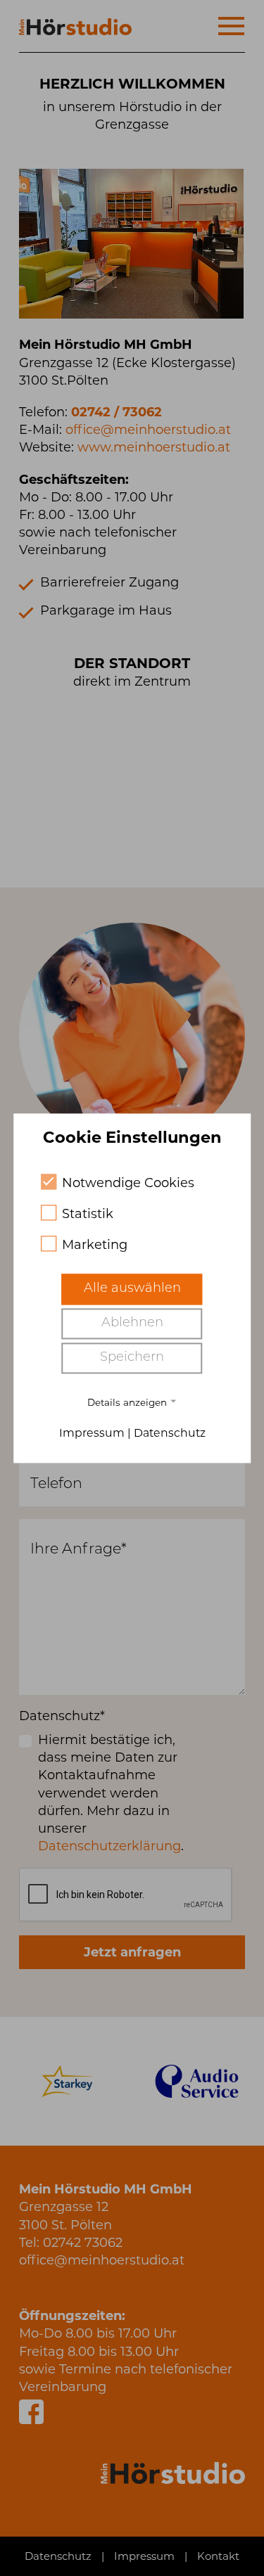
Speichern (132, 1359)
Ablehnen (132, 1324)
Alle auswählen (132, 1290)
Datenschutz (170, 1433)
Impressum (92, 1433)
